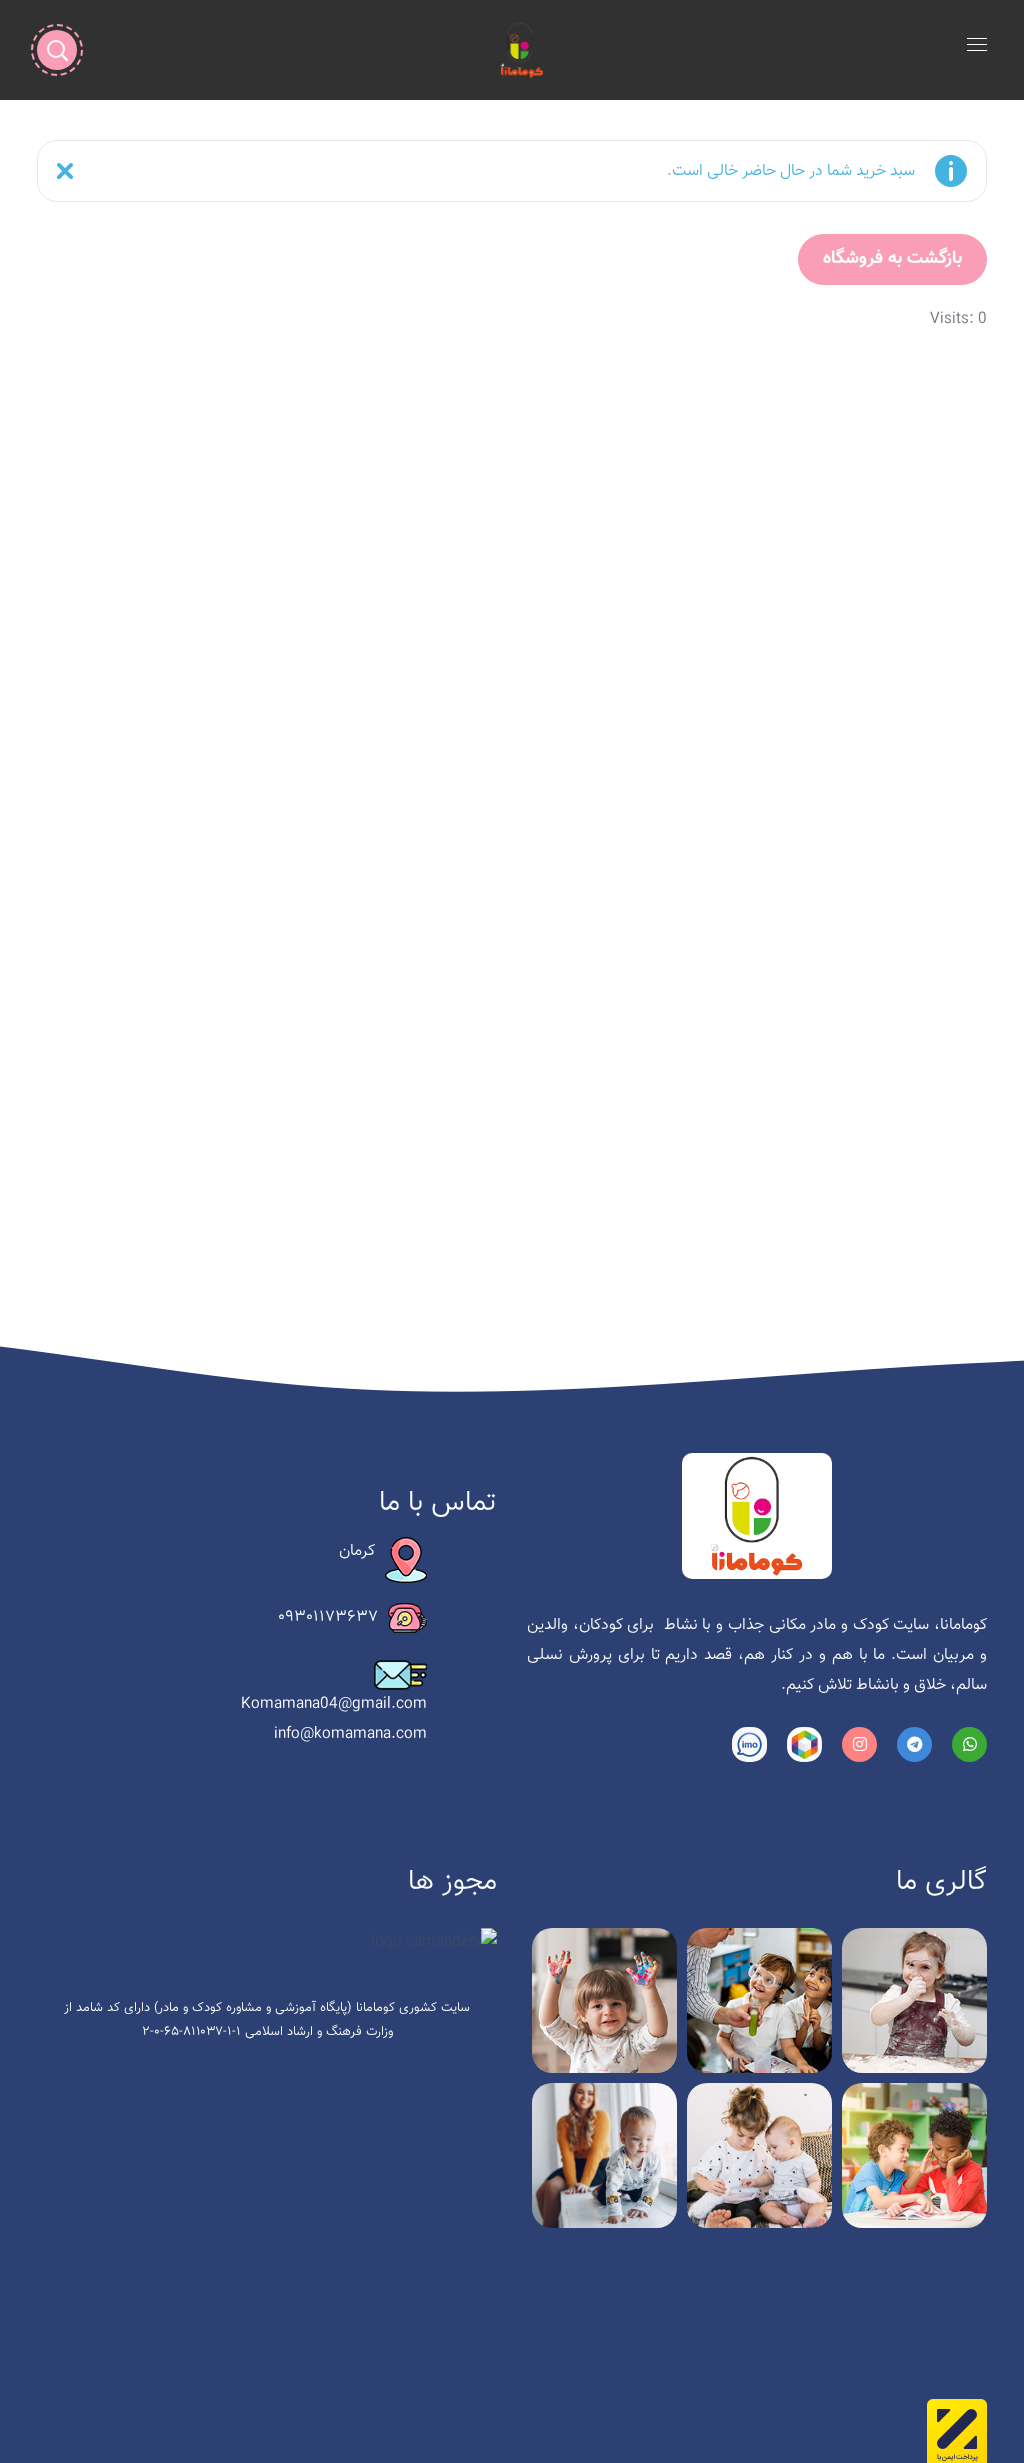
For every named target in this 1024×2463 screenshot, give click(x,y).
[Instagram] (859, 1744)
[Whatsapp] (969, 1744)
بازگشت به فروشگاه (892, 259)
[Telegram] (914, 1744)
